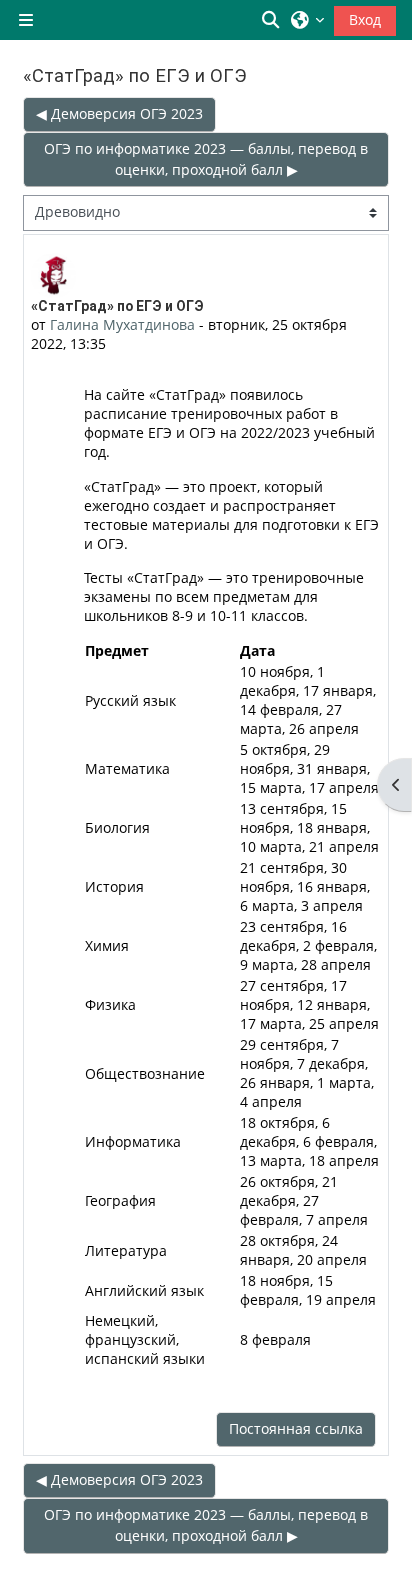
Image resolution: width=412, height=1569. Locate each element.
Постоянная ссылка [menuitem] (296, 1428)
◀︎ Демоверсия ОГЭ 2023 (119, 113)
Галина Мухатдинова (122, 324)
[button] (272, 20)
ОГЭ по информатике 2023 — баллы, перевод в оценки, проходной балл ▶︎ (206, 159)
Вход (365, 19)
